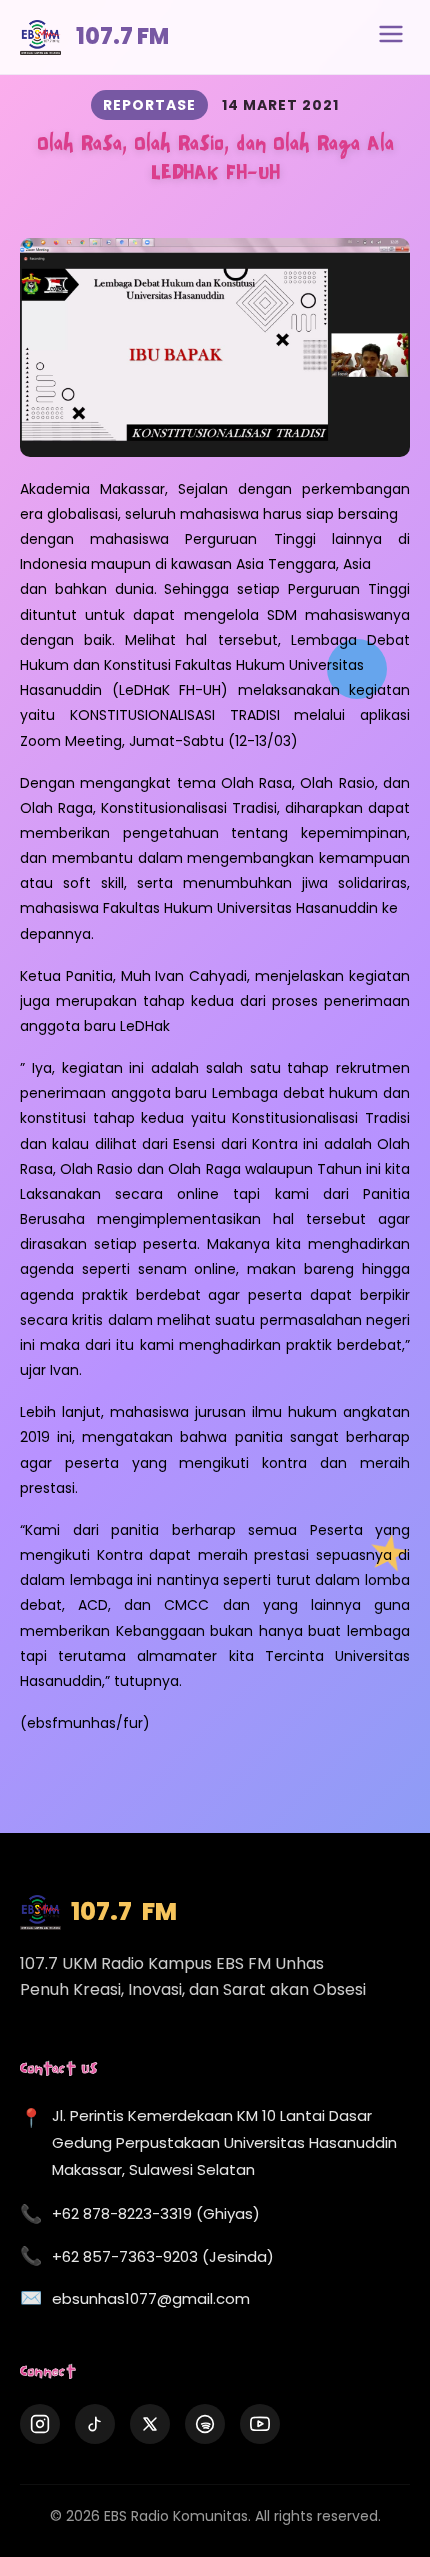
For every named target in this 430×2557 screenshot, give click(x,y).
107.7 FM (122, 36)
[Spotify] (205, 2424)
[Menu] (391, 37)
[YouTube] (260, 2424)
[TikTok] (95, 2424)
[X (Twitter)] (150, 2424)
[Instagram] (40, 2424)
